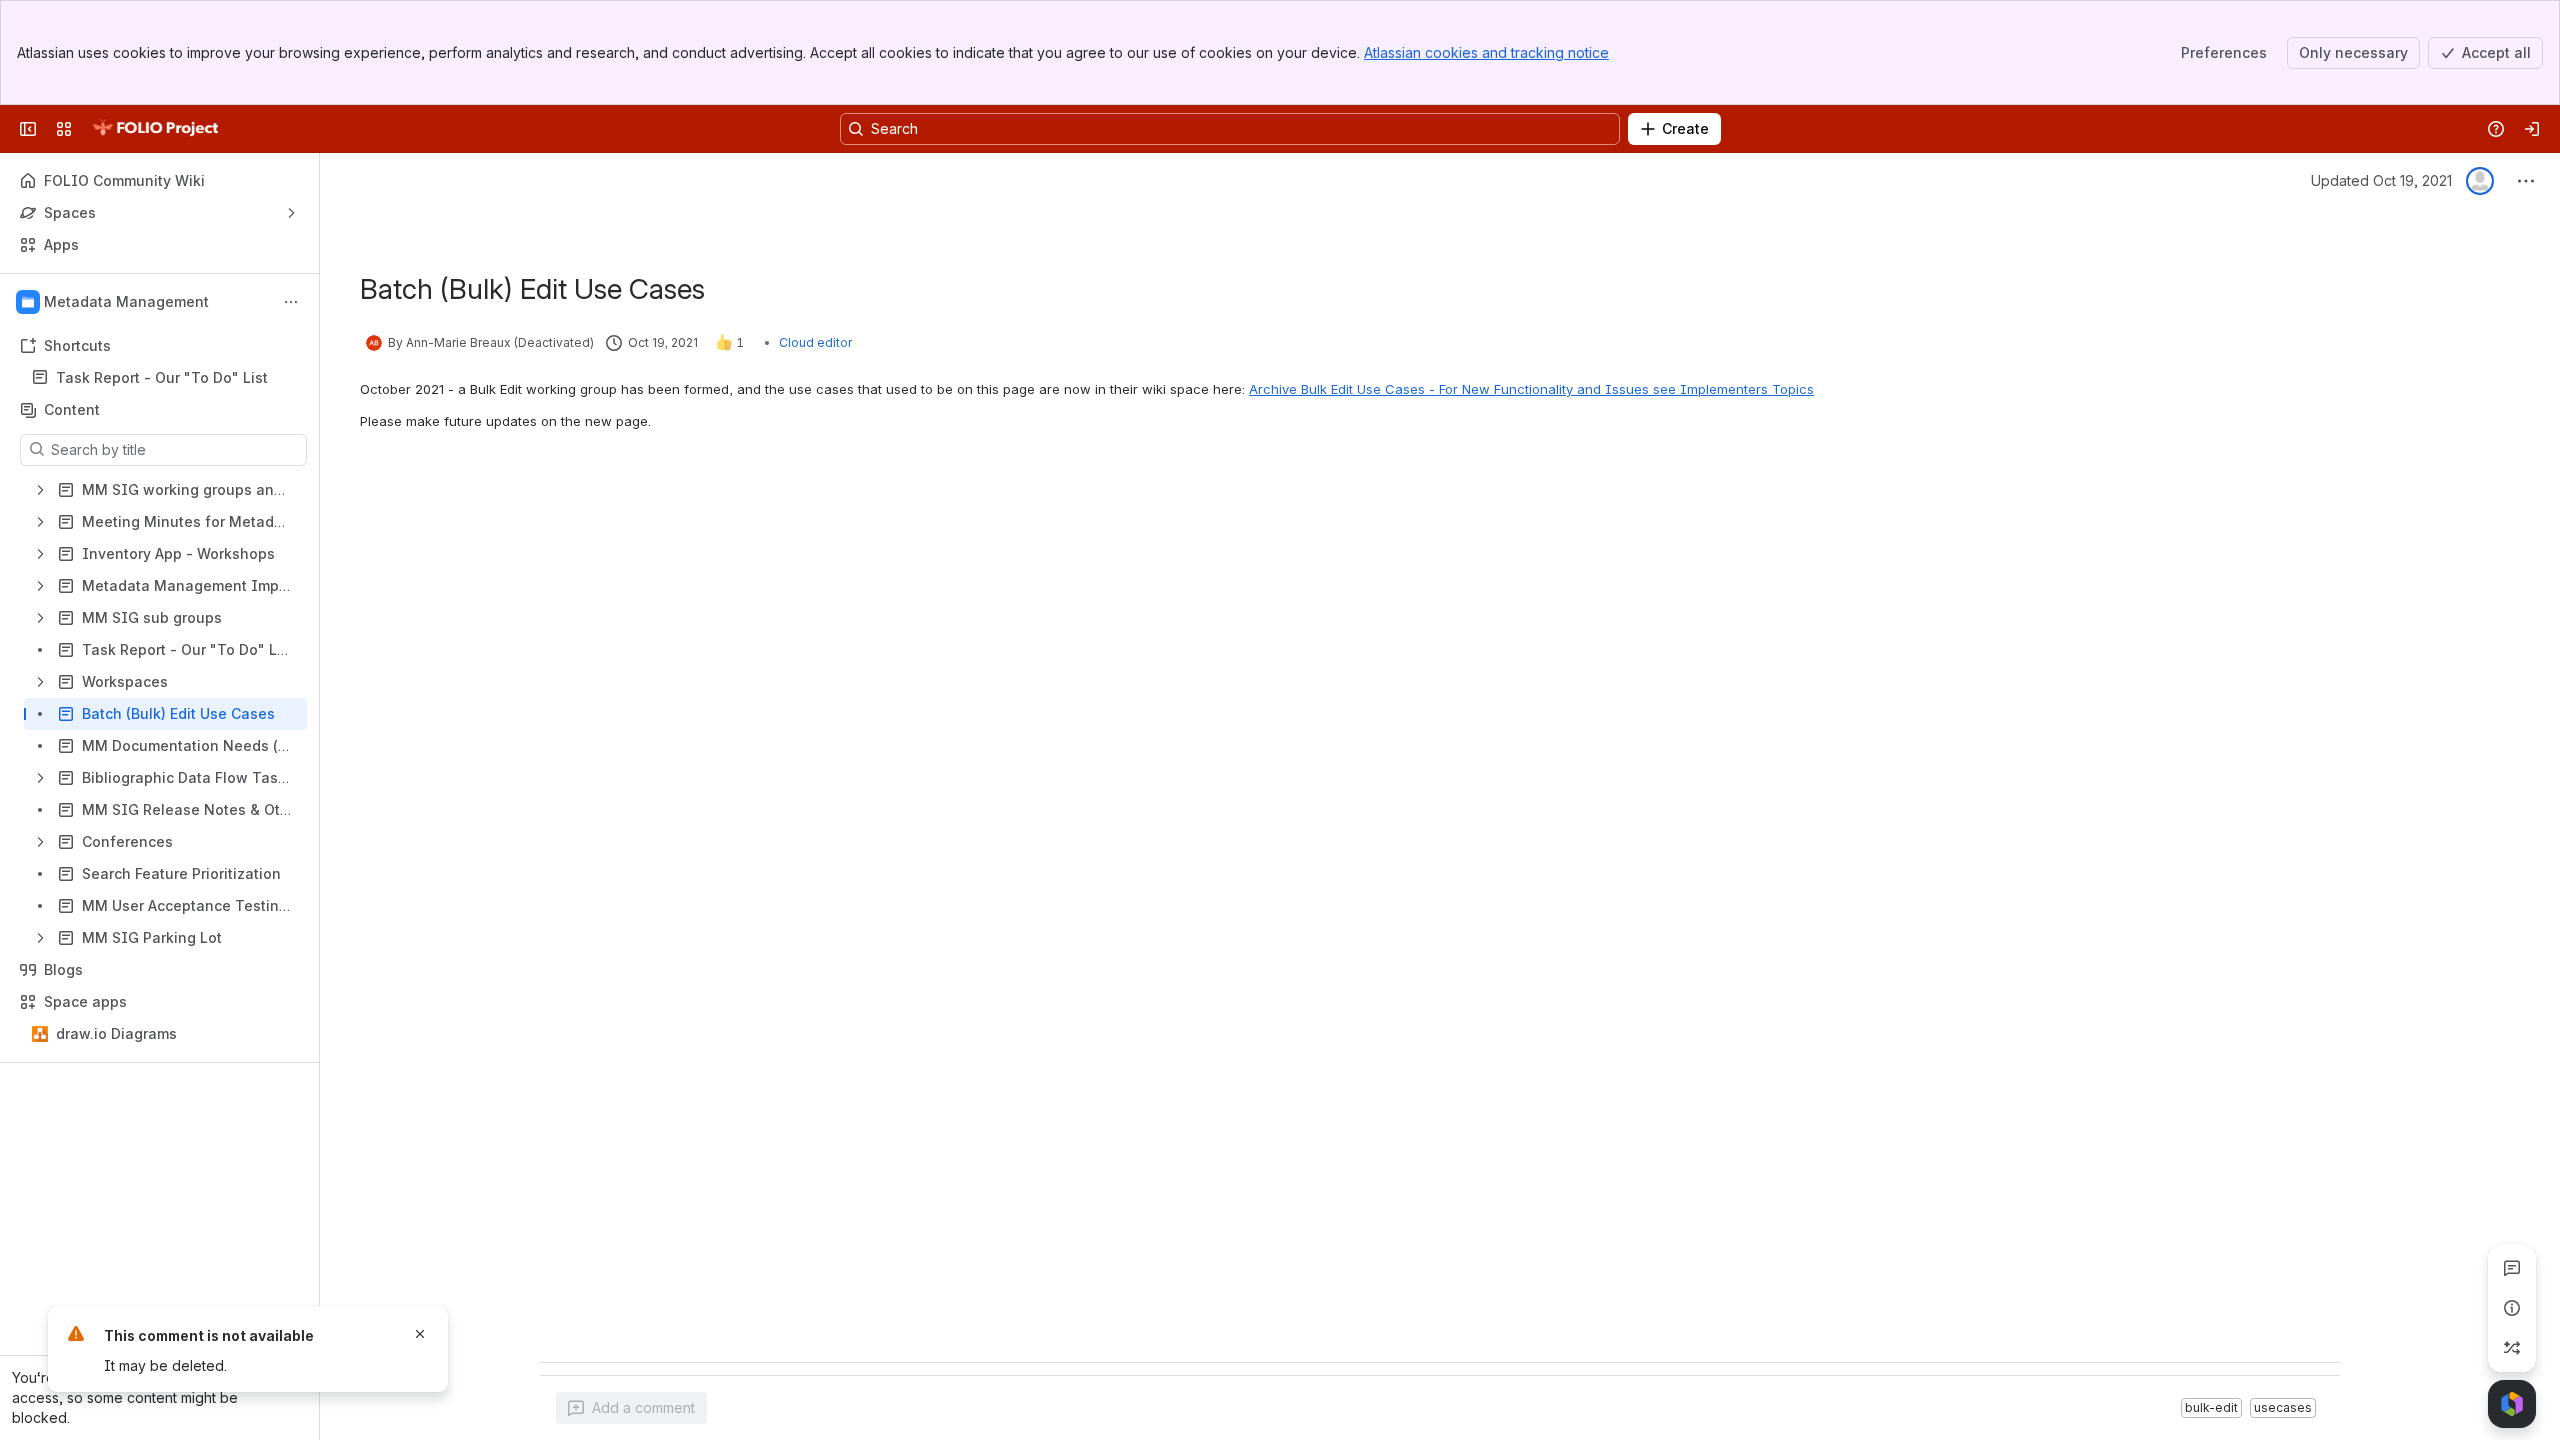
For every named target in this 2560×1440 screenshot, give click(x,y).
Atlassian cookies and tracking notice (1486, 52)
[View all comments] (2512, 1268)
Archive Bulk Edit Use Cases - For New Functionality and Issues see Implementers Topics (1531, 389)
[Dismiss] (420, 1334)
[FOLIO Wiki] (155, 129)
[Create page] (2512, 1348)
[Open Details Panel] (2512, 1308)
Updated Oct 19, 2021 (2381, 180)
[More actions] (291, 302)
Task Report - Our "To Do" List (162, 377)
